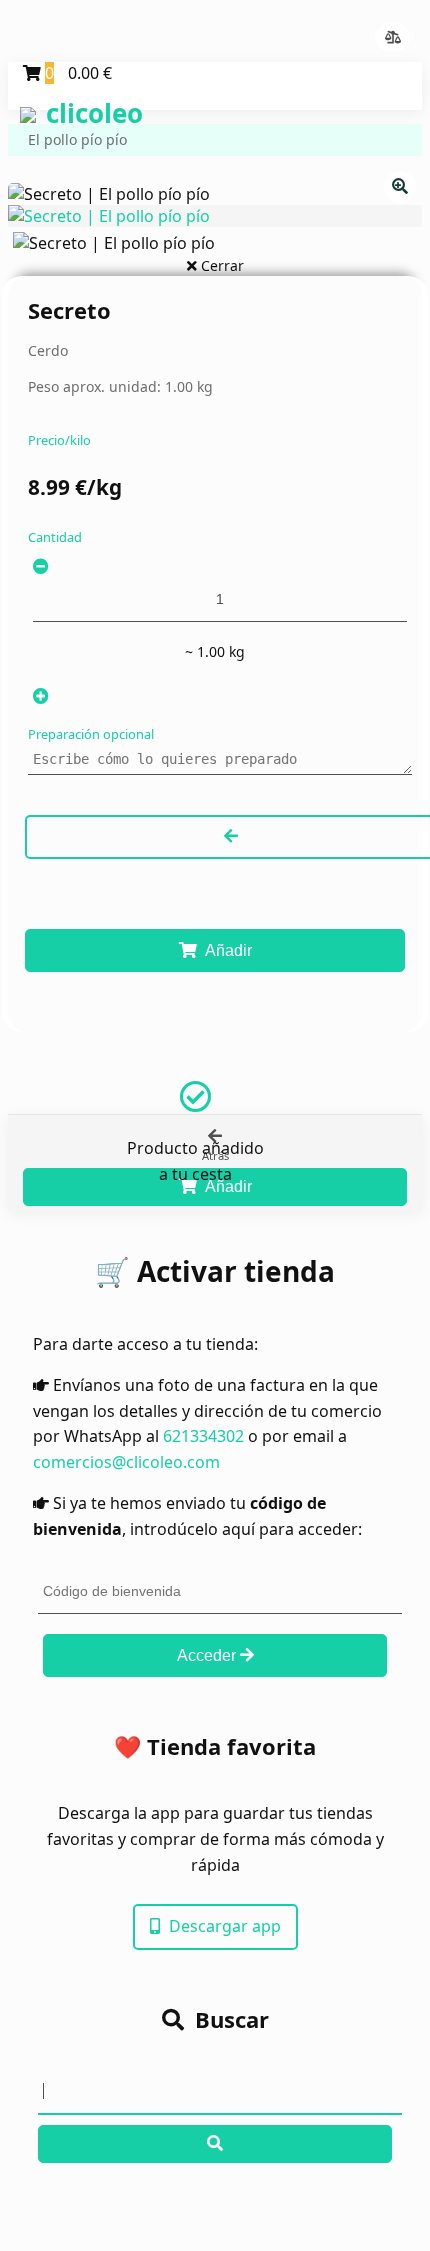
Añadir (227, 950)
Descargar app (223, 1926)
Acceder (208, 1655)
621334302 (203, 1436)
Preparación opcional (91, 734)
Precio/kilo (59, 440)
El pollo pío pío (77, 139)
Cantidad (55, 537)
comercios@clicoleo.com (126, 1462)
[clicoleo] (23, 99)
